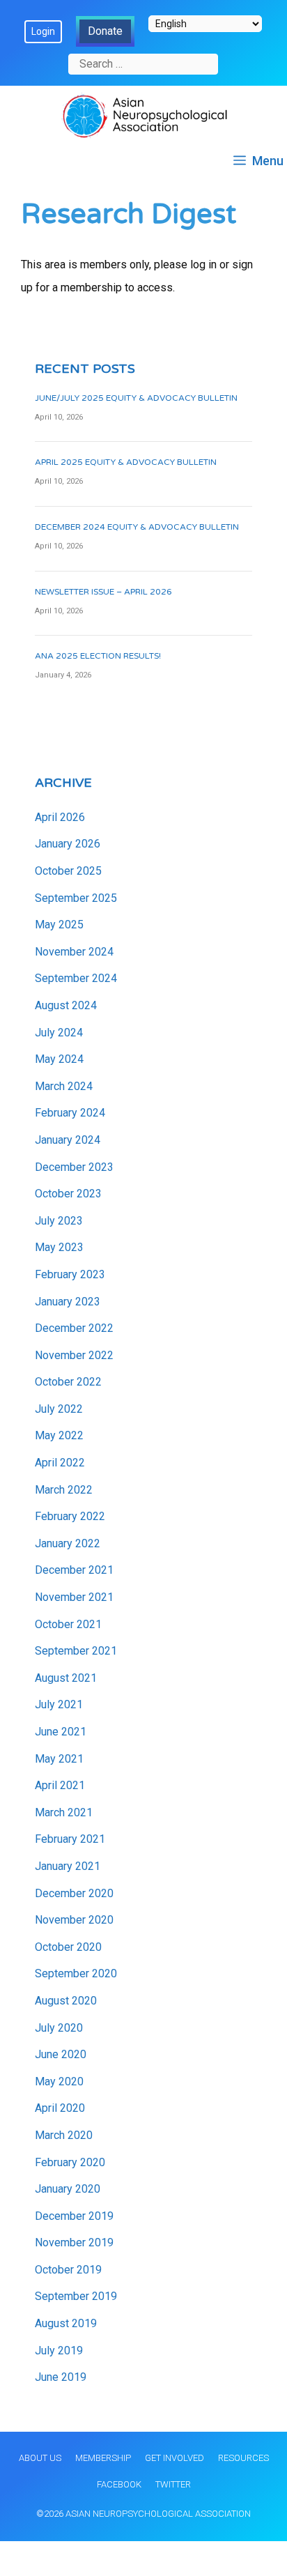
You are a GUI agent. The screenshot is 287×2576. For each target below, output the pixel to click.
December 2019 (74, 2216)
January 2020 (68, 2189)
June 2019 (61, 2377)
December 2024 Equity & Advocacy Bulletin (137, 527)
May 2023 (59, 1247)
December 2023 (74, 1167)
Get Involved (174, 2458)
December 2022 (74, 1328)
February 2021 (70, 1839)
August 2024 (66, 1005)
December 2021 (74, 1570)
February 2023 (70, 1274)
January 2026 (68, 844)
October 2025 (68, 871)
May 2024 (59, 1059)
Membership (103, 2458)
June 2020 (61, 2054)
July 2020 (59, 2028)
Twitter (173, 2484)
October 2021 (68, 1624)
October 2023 (68, 1194)
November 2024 (74, 952)
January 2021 (68, 1866)
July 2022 (59, 1409)
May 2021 (59, 1759)
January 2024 (68, 1140)
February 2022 (70, 1516)
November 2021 (74, 1597)
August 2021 (66, 1678)
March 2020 (64, 2135)
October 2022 (68, 1382)
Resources (243, 2458)
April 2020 (60, 2108)
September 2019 (76, 2296)
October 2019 (68, 2270)
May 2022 (59, 1435)
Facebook (119, 2484)
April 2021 (60, 1785)
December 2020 (74, 1893)
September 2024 (76, 978)
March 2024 (64, 1086)
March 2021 (64, 1812)
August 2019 (66, 2323)
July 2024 (59, 1033)
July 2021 (59, 1704)
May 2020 (59, 2081)
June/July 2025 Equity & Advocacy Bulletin (136, 398)
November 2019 (74, 2242)
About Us (40, 2458)
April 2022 (60, 1463)
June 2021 (61, 1732)
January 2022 (68, 1543)
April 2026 (60, 817)
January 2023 (68, 1302)
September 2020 (76, 1973)
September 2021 (76, 1651)
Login (43, 31)
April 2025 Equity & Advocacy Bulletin (126, 462)
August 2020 (66, 2001)
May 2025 (59, 925)
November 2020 (74, 1920)
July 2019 (59, 2351)
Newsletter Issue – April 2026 (103, 592)
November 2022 (74, 1355)
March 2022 (64, 1490)
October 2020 (68, 1947)
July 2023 (59, 1221)
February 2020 (70, 2162)
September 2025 (76, 898)
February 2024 (70, 1113)
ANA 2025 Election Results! (98, 656)
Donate (105, 31)
